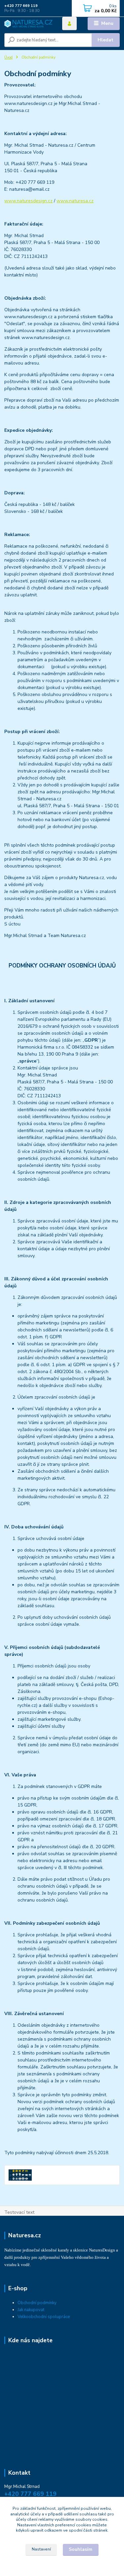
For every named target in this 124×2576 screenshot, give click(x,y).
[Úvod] (28, 24)
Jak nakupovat (31, 2310)
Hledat (105, 40)
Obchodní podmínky (37, 2303)
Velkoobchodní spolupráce (44, 2317)
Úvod (8, 57)
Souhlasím (81, 2549)
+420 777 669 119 (21, 6)
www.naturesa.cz (75, 201)
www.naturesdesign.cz (28, 201)
